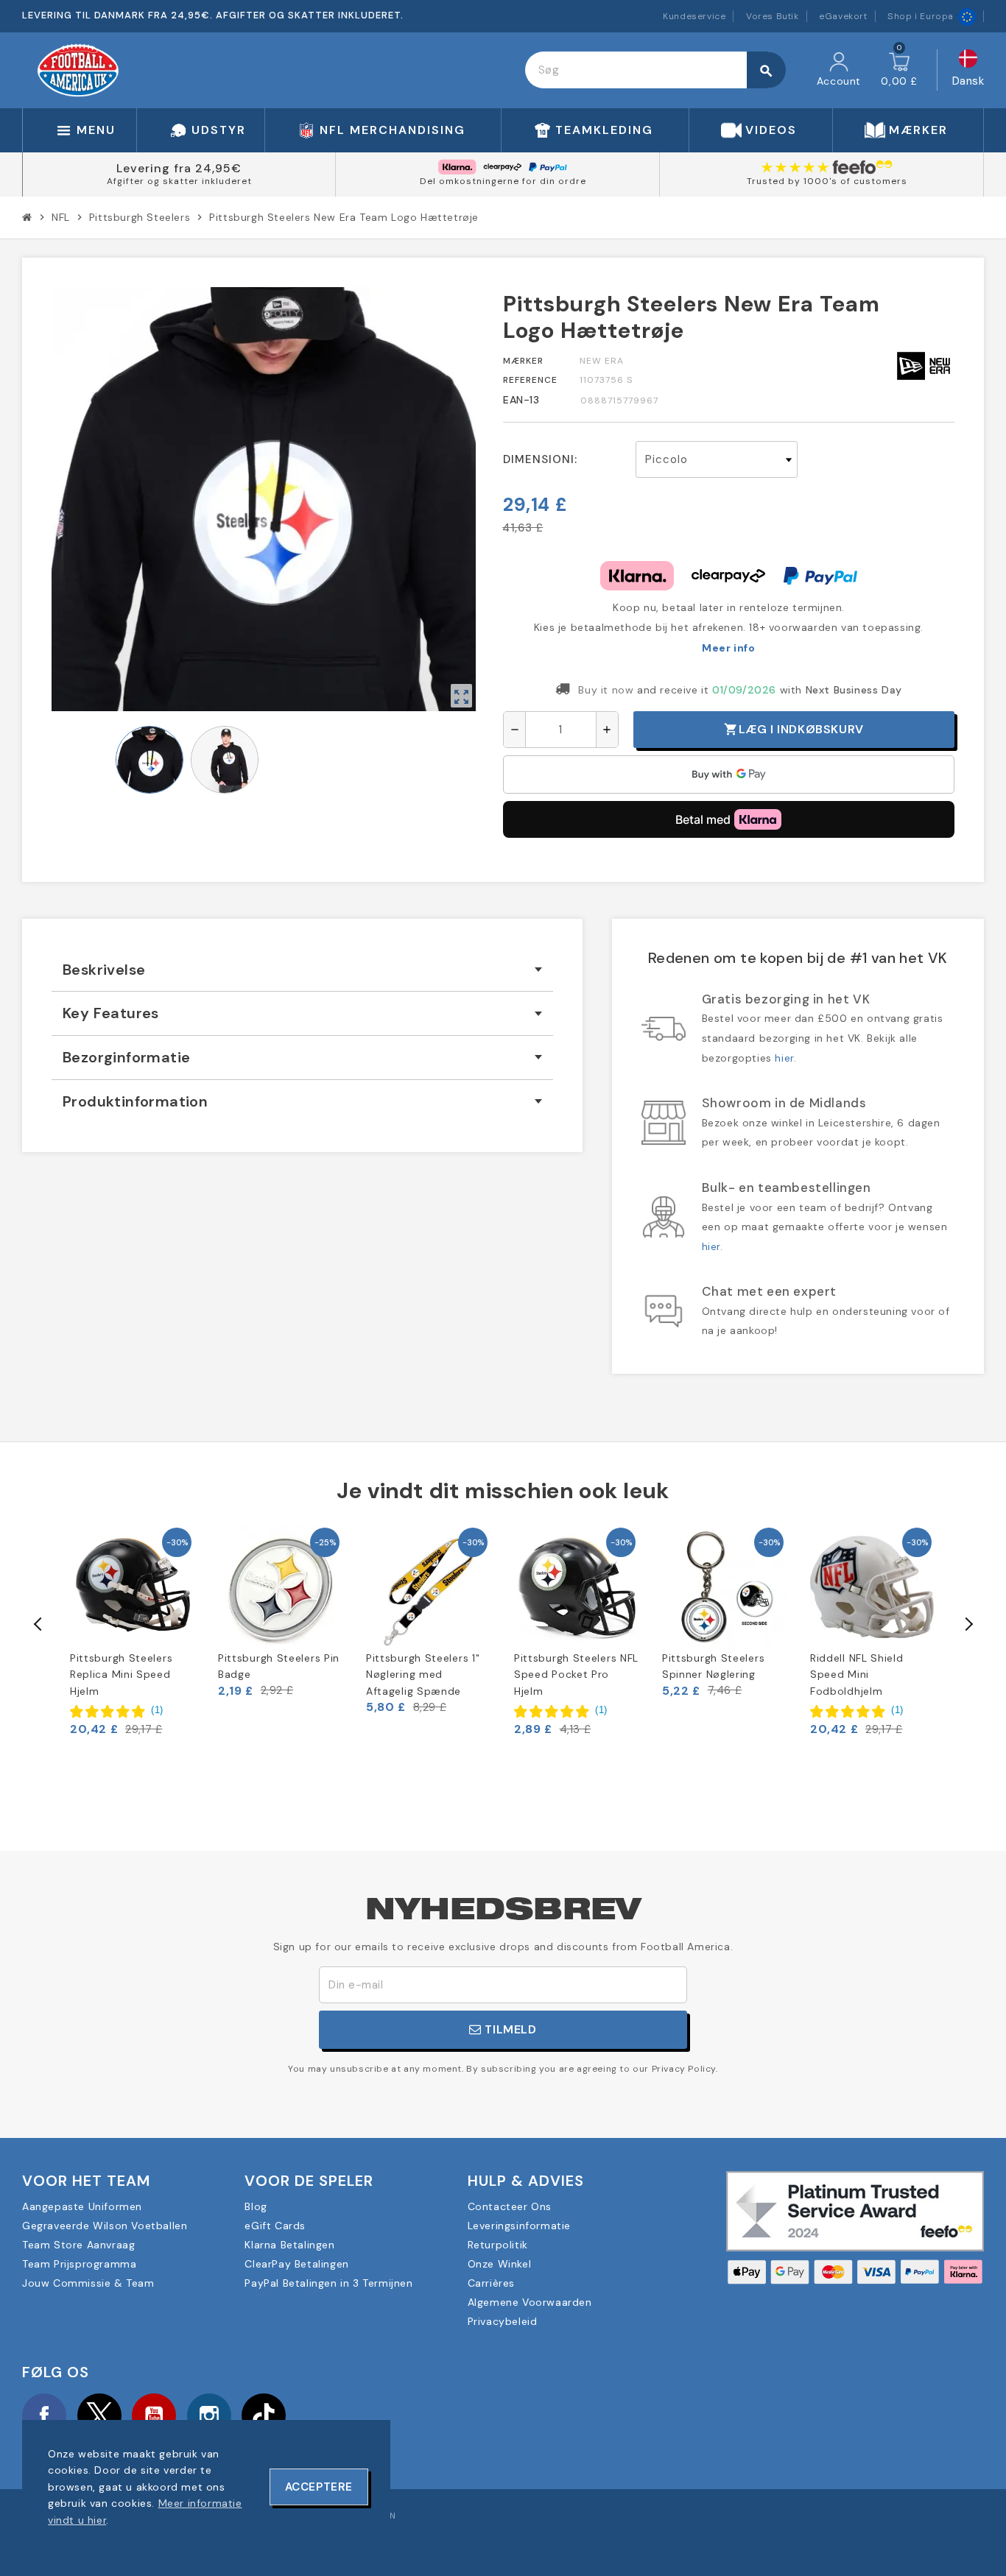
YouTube (154, 2416)
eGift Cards (275, 2226)
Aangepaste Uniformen (82, 2206)
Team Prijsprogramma (79, 2264)
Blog (256, 2206)
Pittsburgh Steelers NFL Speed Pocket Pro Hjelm (576, 1675)
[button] (117, 1710)
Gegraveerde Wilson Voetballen (105, 2226)
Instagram (209, 2416)
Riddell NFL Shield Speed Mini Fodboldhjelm (857, 1675)
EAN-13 (521, 400)
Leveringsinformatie (519, 2226)
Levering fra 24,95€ (179, 168)
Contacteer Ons (510, 2206)
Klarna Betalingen (289, 2245)
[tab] (302, 970)
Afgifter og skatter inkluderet (179, 181)
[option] (133, 1630)
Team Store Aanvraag (78, 2245)
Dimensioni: (540, 459)
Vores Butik (773, 16)
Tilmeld (509, 2029)
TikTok (264, 2416)
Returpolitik (498, 2245)
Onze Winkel (500, 2264)
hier (784, 1058)
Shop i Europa (921, 16)
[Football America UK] (78, 69)
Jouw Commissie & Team (88, 2283)
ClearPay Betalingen (296, 2264)
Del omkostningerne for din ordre (503, 181)
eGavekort (843, 16)
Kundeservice (694, 16)
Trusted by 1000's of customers (827, 181)
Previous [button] (38, 1624)
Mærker (523, 361)
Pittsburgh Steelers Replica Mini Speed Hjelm (121, 1675)
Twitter (99, 2416)
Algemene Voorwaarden (530, 2302)
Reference (530, 380)
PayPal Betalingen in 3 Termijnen (328, 2283)
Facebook (44, 2416)
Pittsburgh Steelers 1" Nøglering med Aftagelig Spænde (423, 1675)
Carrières (491, 2283)
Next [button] (968, 1624)
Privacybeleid (503, 2321)
